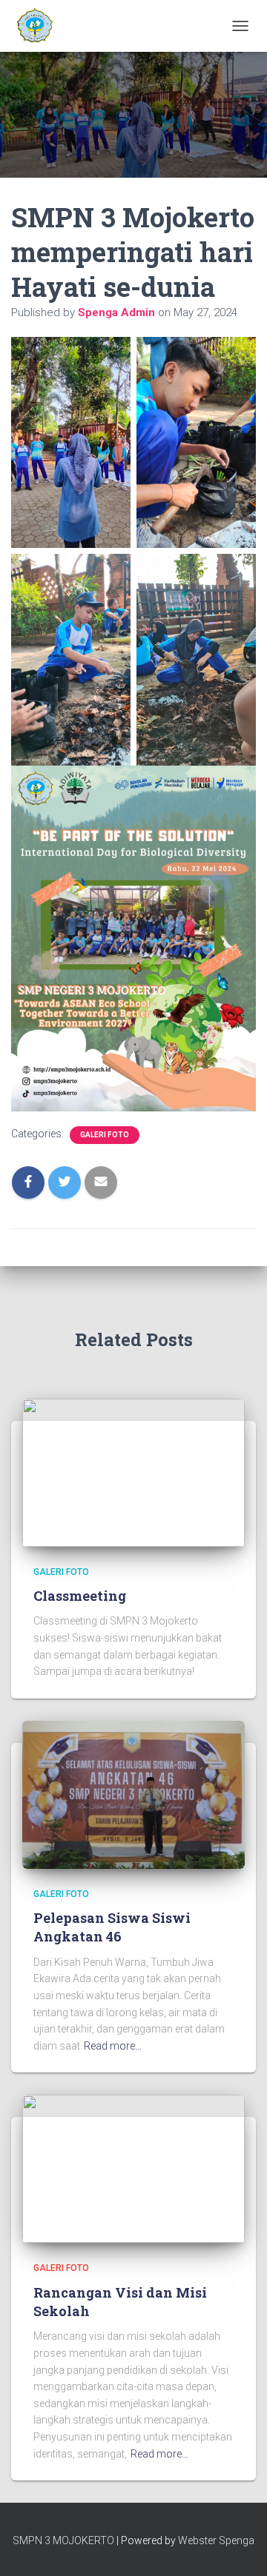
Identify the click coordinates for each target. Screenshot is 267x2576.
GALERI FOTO (105, 1135)
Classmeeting (80, 1596)
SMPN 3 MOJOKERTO (63, 2540)
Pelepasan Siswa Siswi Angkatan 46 (112, 1927)
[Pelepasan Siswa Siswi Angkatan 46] (133, 1794)
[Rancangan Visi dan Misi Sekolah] (133, 2168)
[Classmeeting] (133, 1471)
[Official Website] (38, 26)
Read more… (113, 2046)
